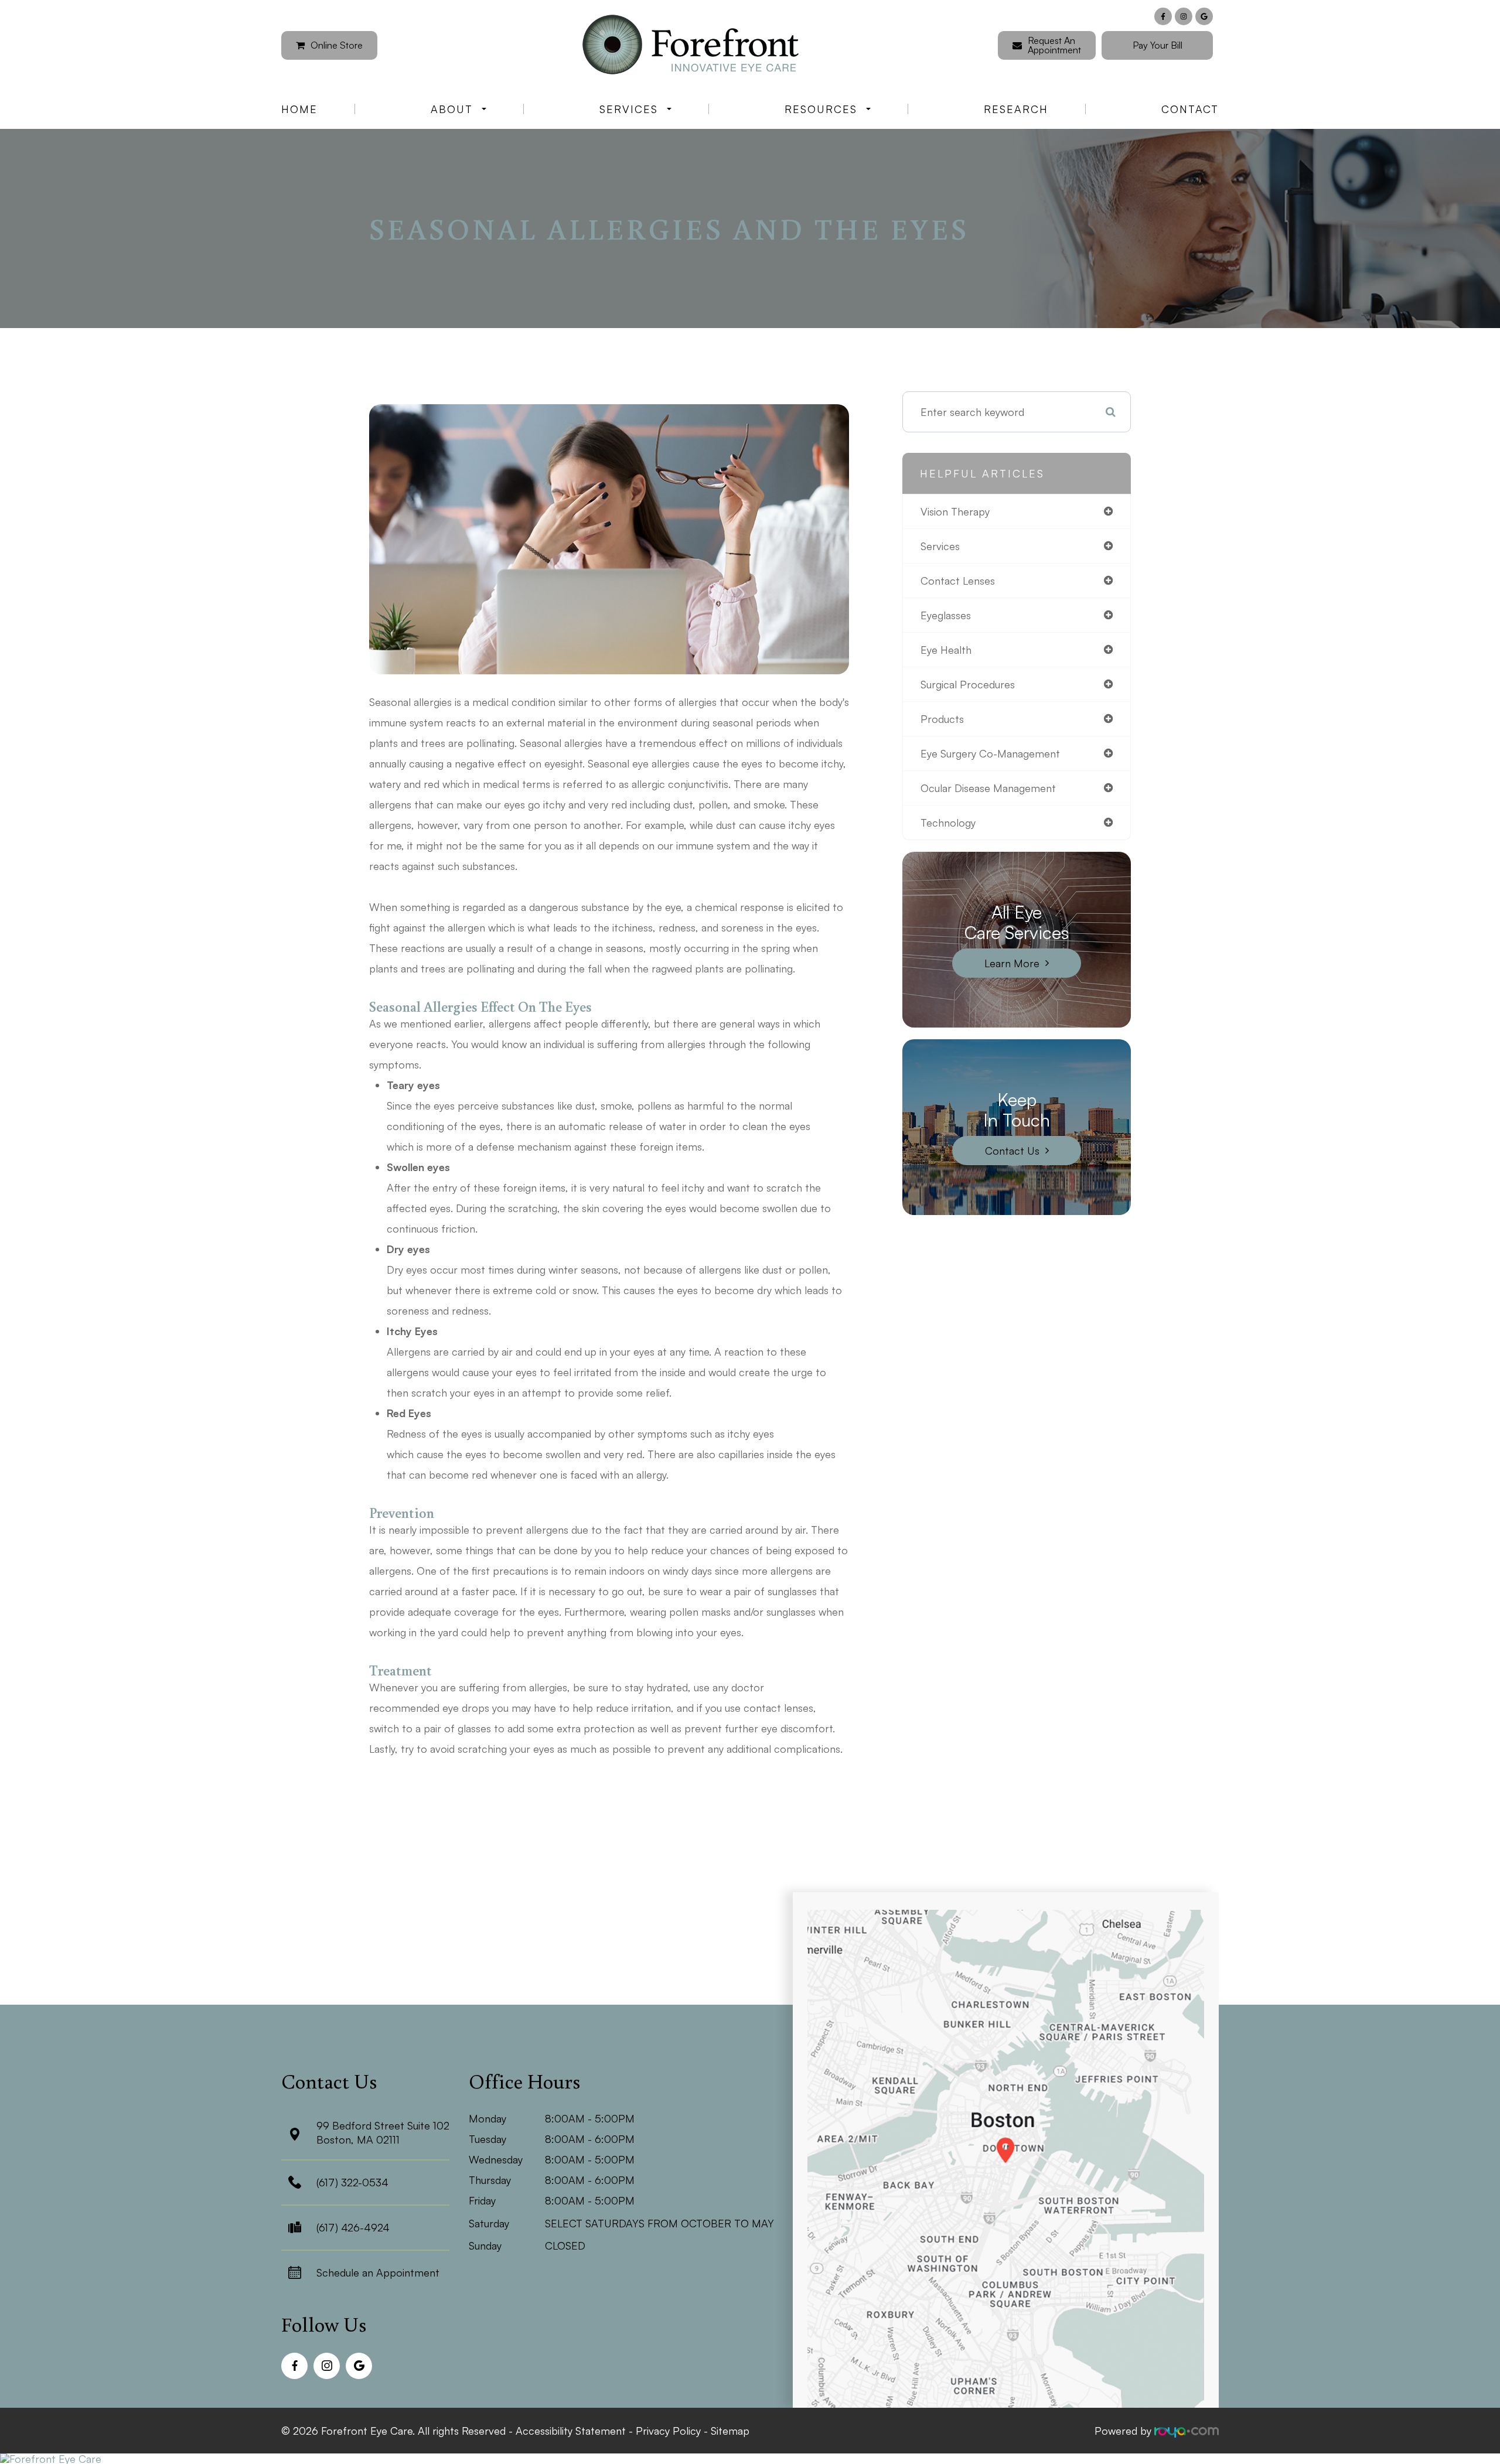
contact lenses (958, 581)
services (940, 546)
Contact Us (1012, 1151)
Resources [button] (821, 109)
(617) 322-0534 (352, 2182)
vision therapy (955, 511)
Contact (1190, 109)
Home (299, 109)
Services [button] (629, 109)
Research (1016, 109)
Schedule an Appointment (378, 2272)
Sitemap (730, 2431)
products (942, 719)
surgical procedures (968, 684)
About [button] (452, 109)
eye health (946, 650)
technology (948, 823)
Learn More (1012, 963)
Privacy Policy (668, 2431)
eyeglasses (946, 615)
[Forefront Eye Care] (750, 2459)
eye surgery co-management (990, 753)
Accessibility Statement (571, 2431)
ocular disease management (988, 788)
